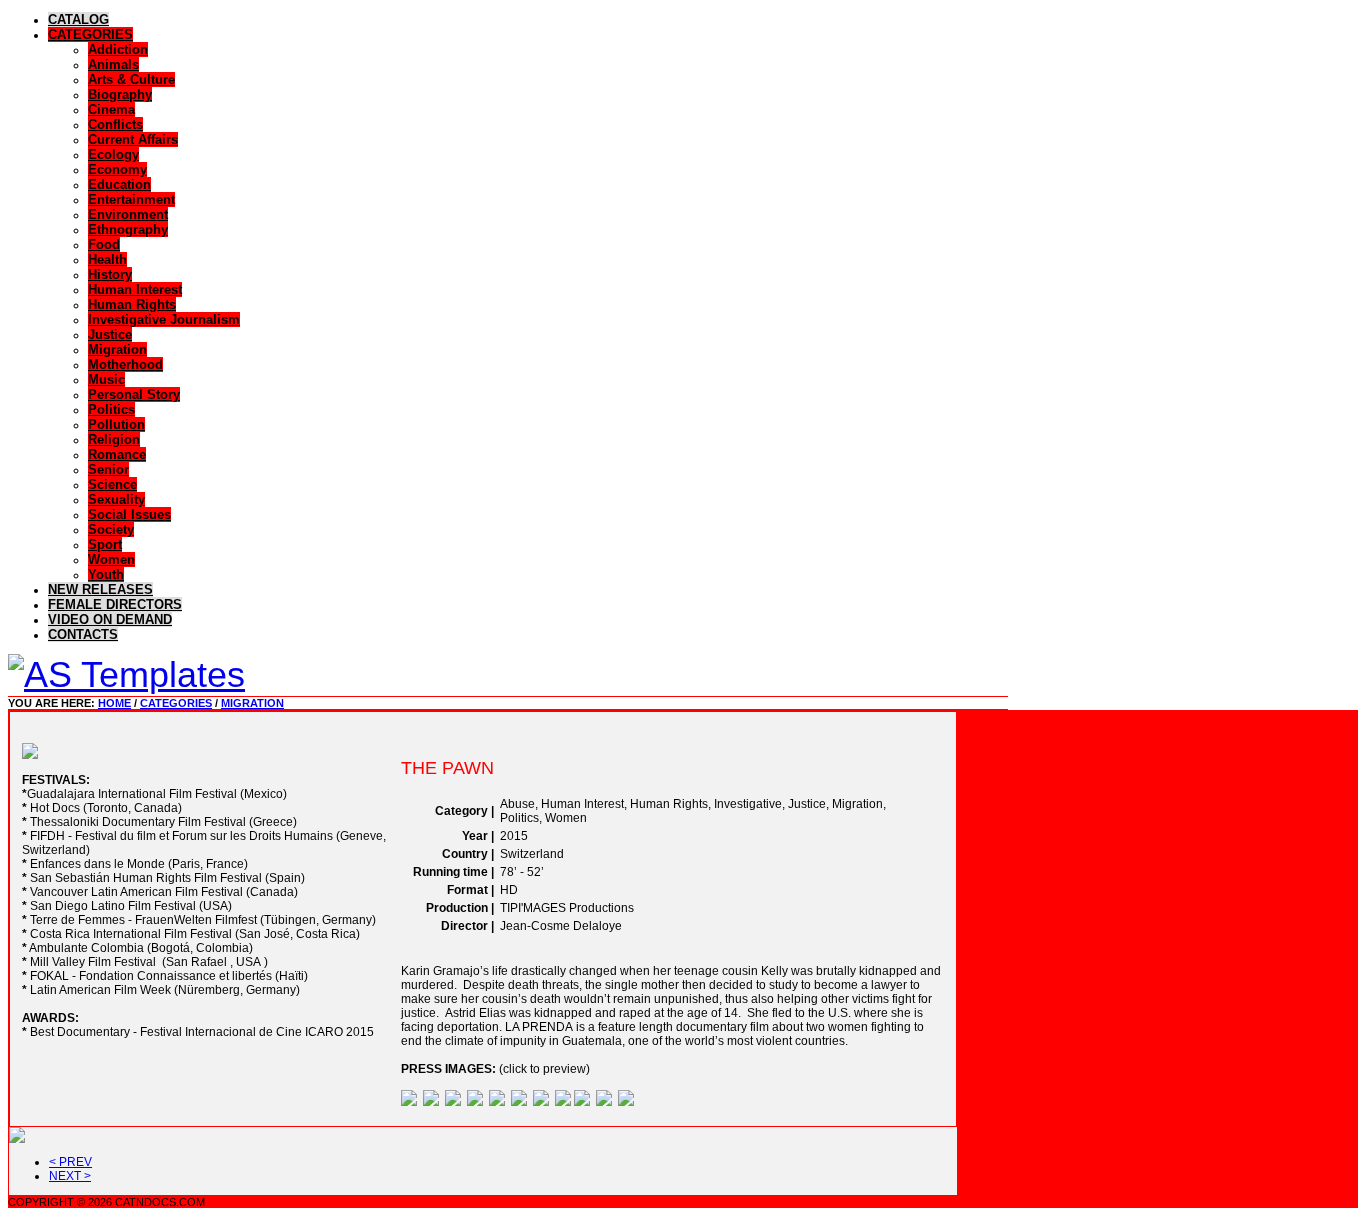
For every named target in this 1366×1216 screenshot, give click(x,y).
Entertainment (131, 199)
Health (107, 259)
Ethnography (128, 229)
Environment (128, 214)
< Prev (70, 1162)
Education (119, 184)
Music (106, 379)
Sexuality (116, 499)
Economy (117, 169)
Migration (117, 349)
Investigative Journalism (164, 319)
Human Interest (135, 289)
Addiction (118, 49)
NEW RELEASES (100, 589)
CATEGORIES (90, 34)
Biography (120, 94)
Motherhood (125, 364)
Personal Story (134, 394)
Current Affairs (133, 139)
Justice (110, 334)
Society (111, 529)
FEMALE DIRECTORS (115, 604)
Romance (117, 454)
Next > (70, 1176)
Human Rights (132, 304)
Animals (113, 64)
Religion (114, 439)
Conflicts (115, 124)
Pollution (116, 424)
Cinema (111, 109)
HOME (114, 703)
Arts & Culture (131, 79)
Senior (108, 469)
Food (104, 244)
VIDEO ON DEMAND (110, 619)
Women (111, 559)
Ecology (113, 154)
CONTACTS (83, 634)
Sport (105, 544)
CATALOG (78, 19)
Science (112, 484)
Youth (106, 574)
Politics (111, 409)
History (110, 274)
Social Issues (129, 514)
